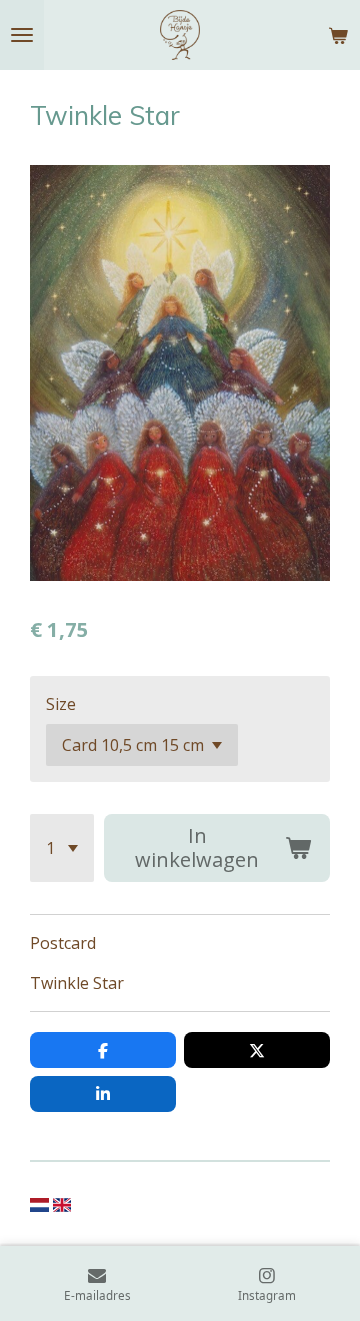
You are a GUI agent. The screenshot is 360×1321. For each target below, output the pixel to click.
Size (61, 704)
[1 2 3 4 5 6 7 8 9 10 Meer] (62, 848)
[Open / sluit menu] (22, 35)
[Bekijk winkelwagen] (338, 35)
